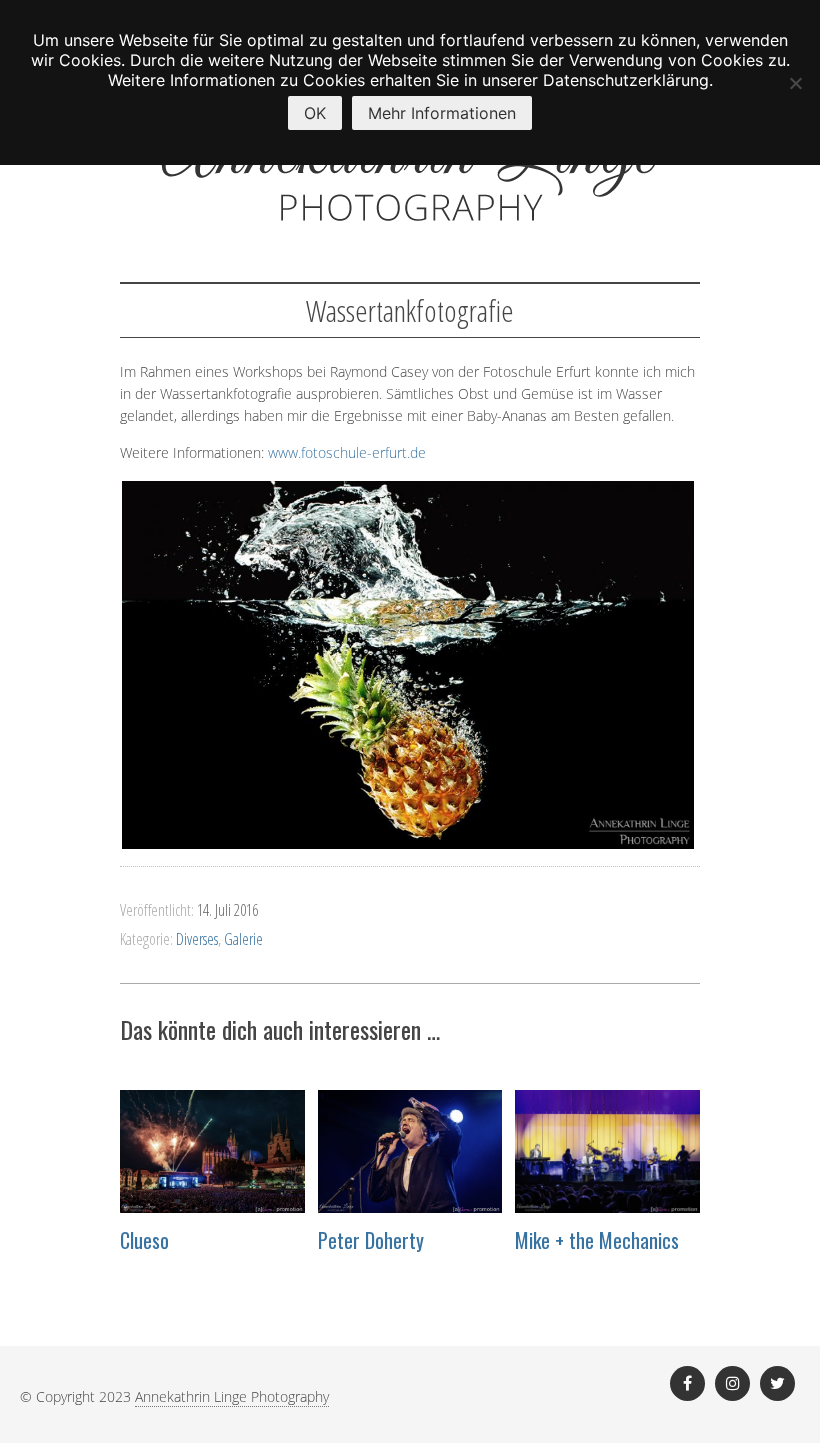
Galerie (243, 939)
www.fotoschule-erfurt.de (347, 452)
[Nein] (795, 83)
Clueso (144, 1240)
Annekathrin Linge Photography (232, 1396)
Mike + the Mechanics (597, 1240)
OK (315, 113)
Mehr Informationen (442, 113)
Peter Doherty (371, 1240)
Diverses (197, 939)
